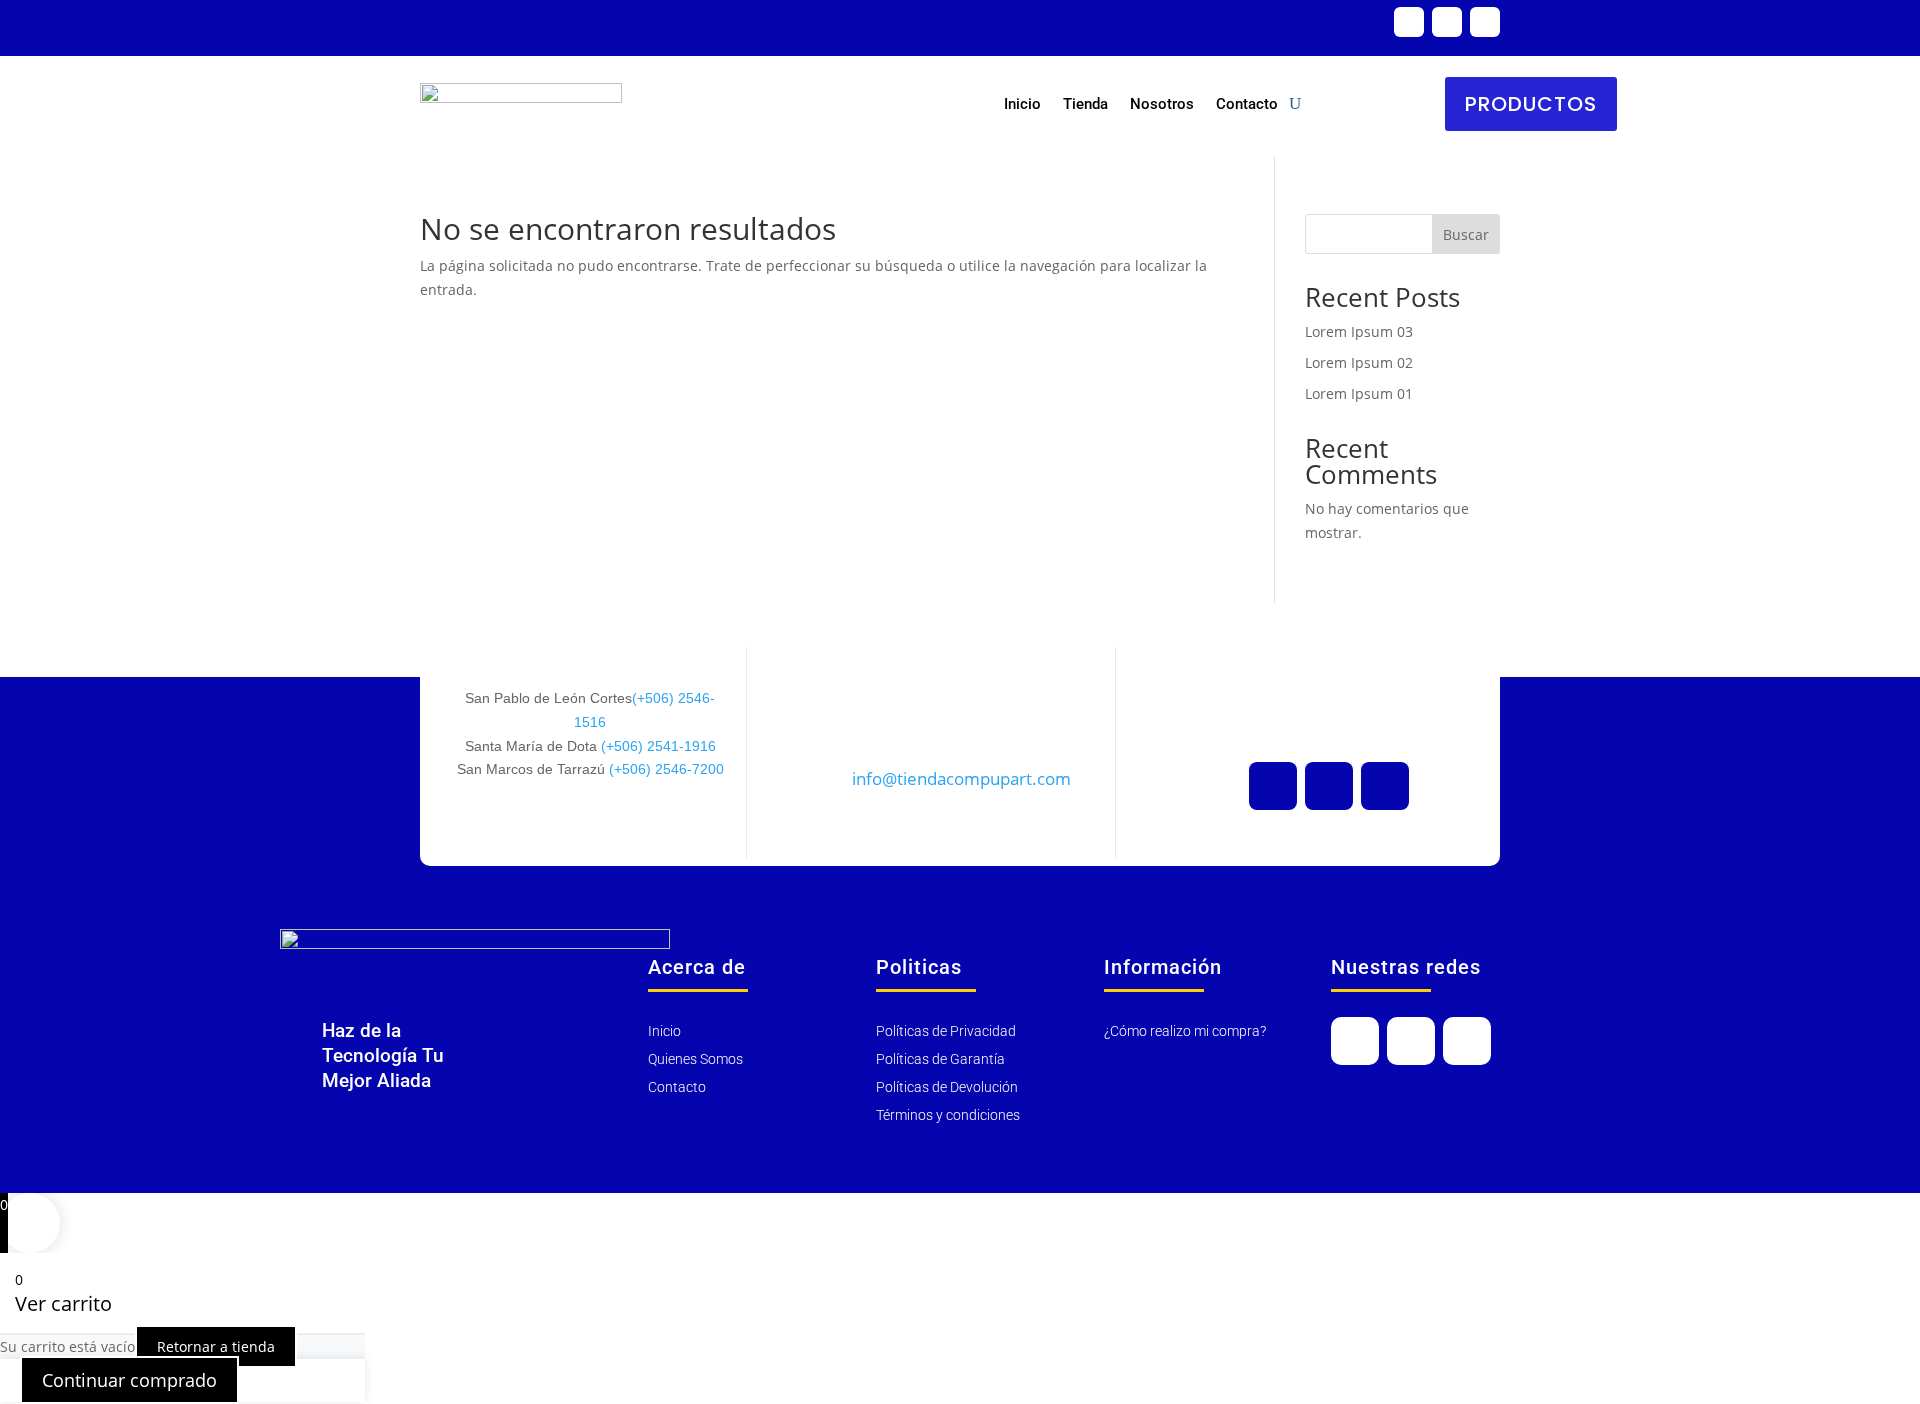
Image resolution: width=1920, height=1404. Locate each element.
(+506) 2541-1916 (658, 746)
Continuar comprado (129, 1380)
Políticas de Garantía (940, 1059)
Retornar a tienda (216, 1346)
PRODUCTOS (1531, 104)
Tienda (1085, 104)
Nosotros (1162, 104)
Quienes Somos (695, 1059)
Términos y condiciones (948, 1115)
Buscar (1466, 234)
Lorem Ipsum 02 (1359, 362)
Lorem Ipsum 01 (1359, 393)
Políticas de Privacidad (946, 1031)
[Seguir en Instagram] (1485, 22)
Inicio (1022, 104)
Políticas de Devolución (947, 1087)
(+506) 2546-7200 (666, 769)
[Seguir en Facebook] (1447, 22)
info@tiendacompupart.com (961, 778)
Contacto (1247, 104)
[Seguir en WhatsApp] (1409, 22)
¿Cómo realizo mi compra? (1185, 1031)
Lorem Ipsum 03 (1359, 331)
